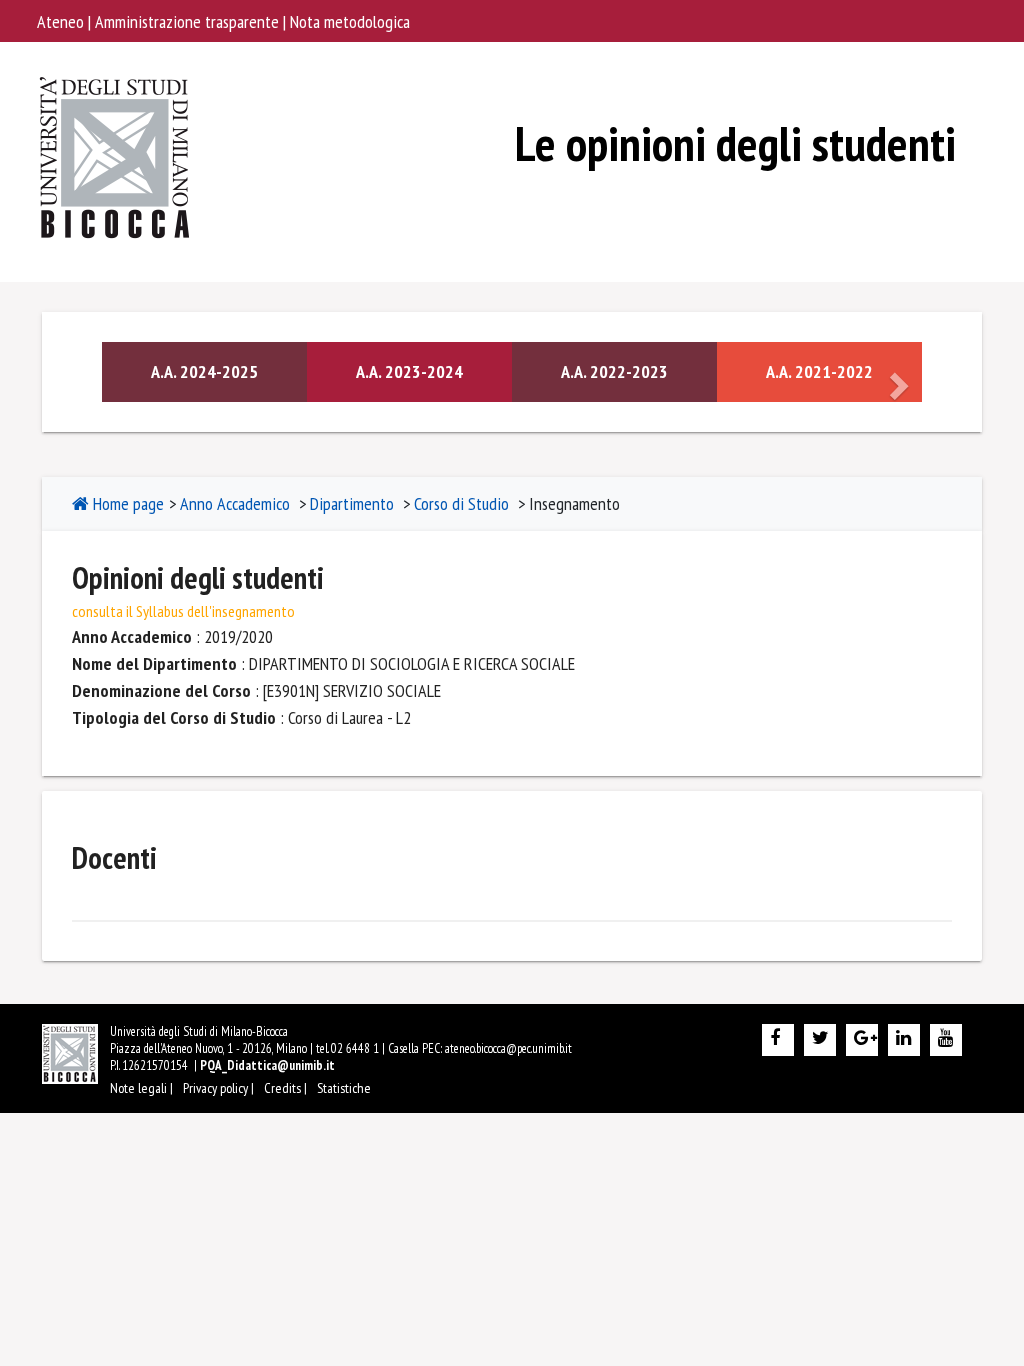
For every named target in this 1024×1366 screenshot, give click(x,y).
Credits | (285, 1088)
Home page (126, 503)
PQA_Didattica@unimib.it (267, 1065)
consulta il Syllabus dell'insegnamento (183, 611)
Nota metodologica (350, 21)
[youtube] (946, 1040)
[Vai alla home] (116, 92)
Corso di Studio (461, 503)
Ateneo (62, 21)
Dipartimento (352, 503)
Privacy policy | (218, 1088)
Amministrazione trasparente (189, 21)
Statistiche (344, 1088)
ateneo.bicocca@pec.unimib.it (508, 1048)
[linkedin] (904, 1040)
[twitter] (820, 1040)
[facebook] (778, 1040)
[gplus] (862, 1040)
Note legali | (141, 1088)
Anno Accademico (235, 503)
